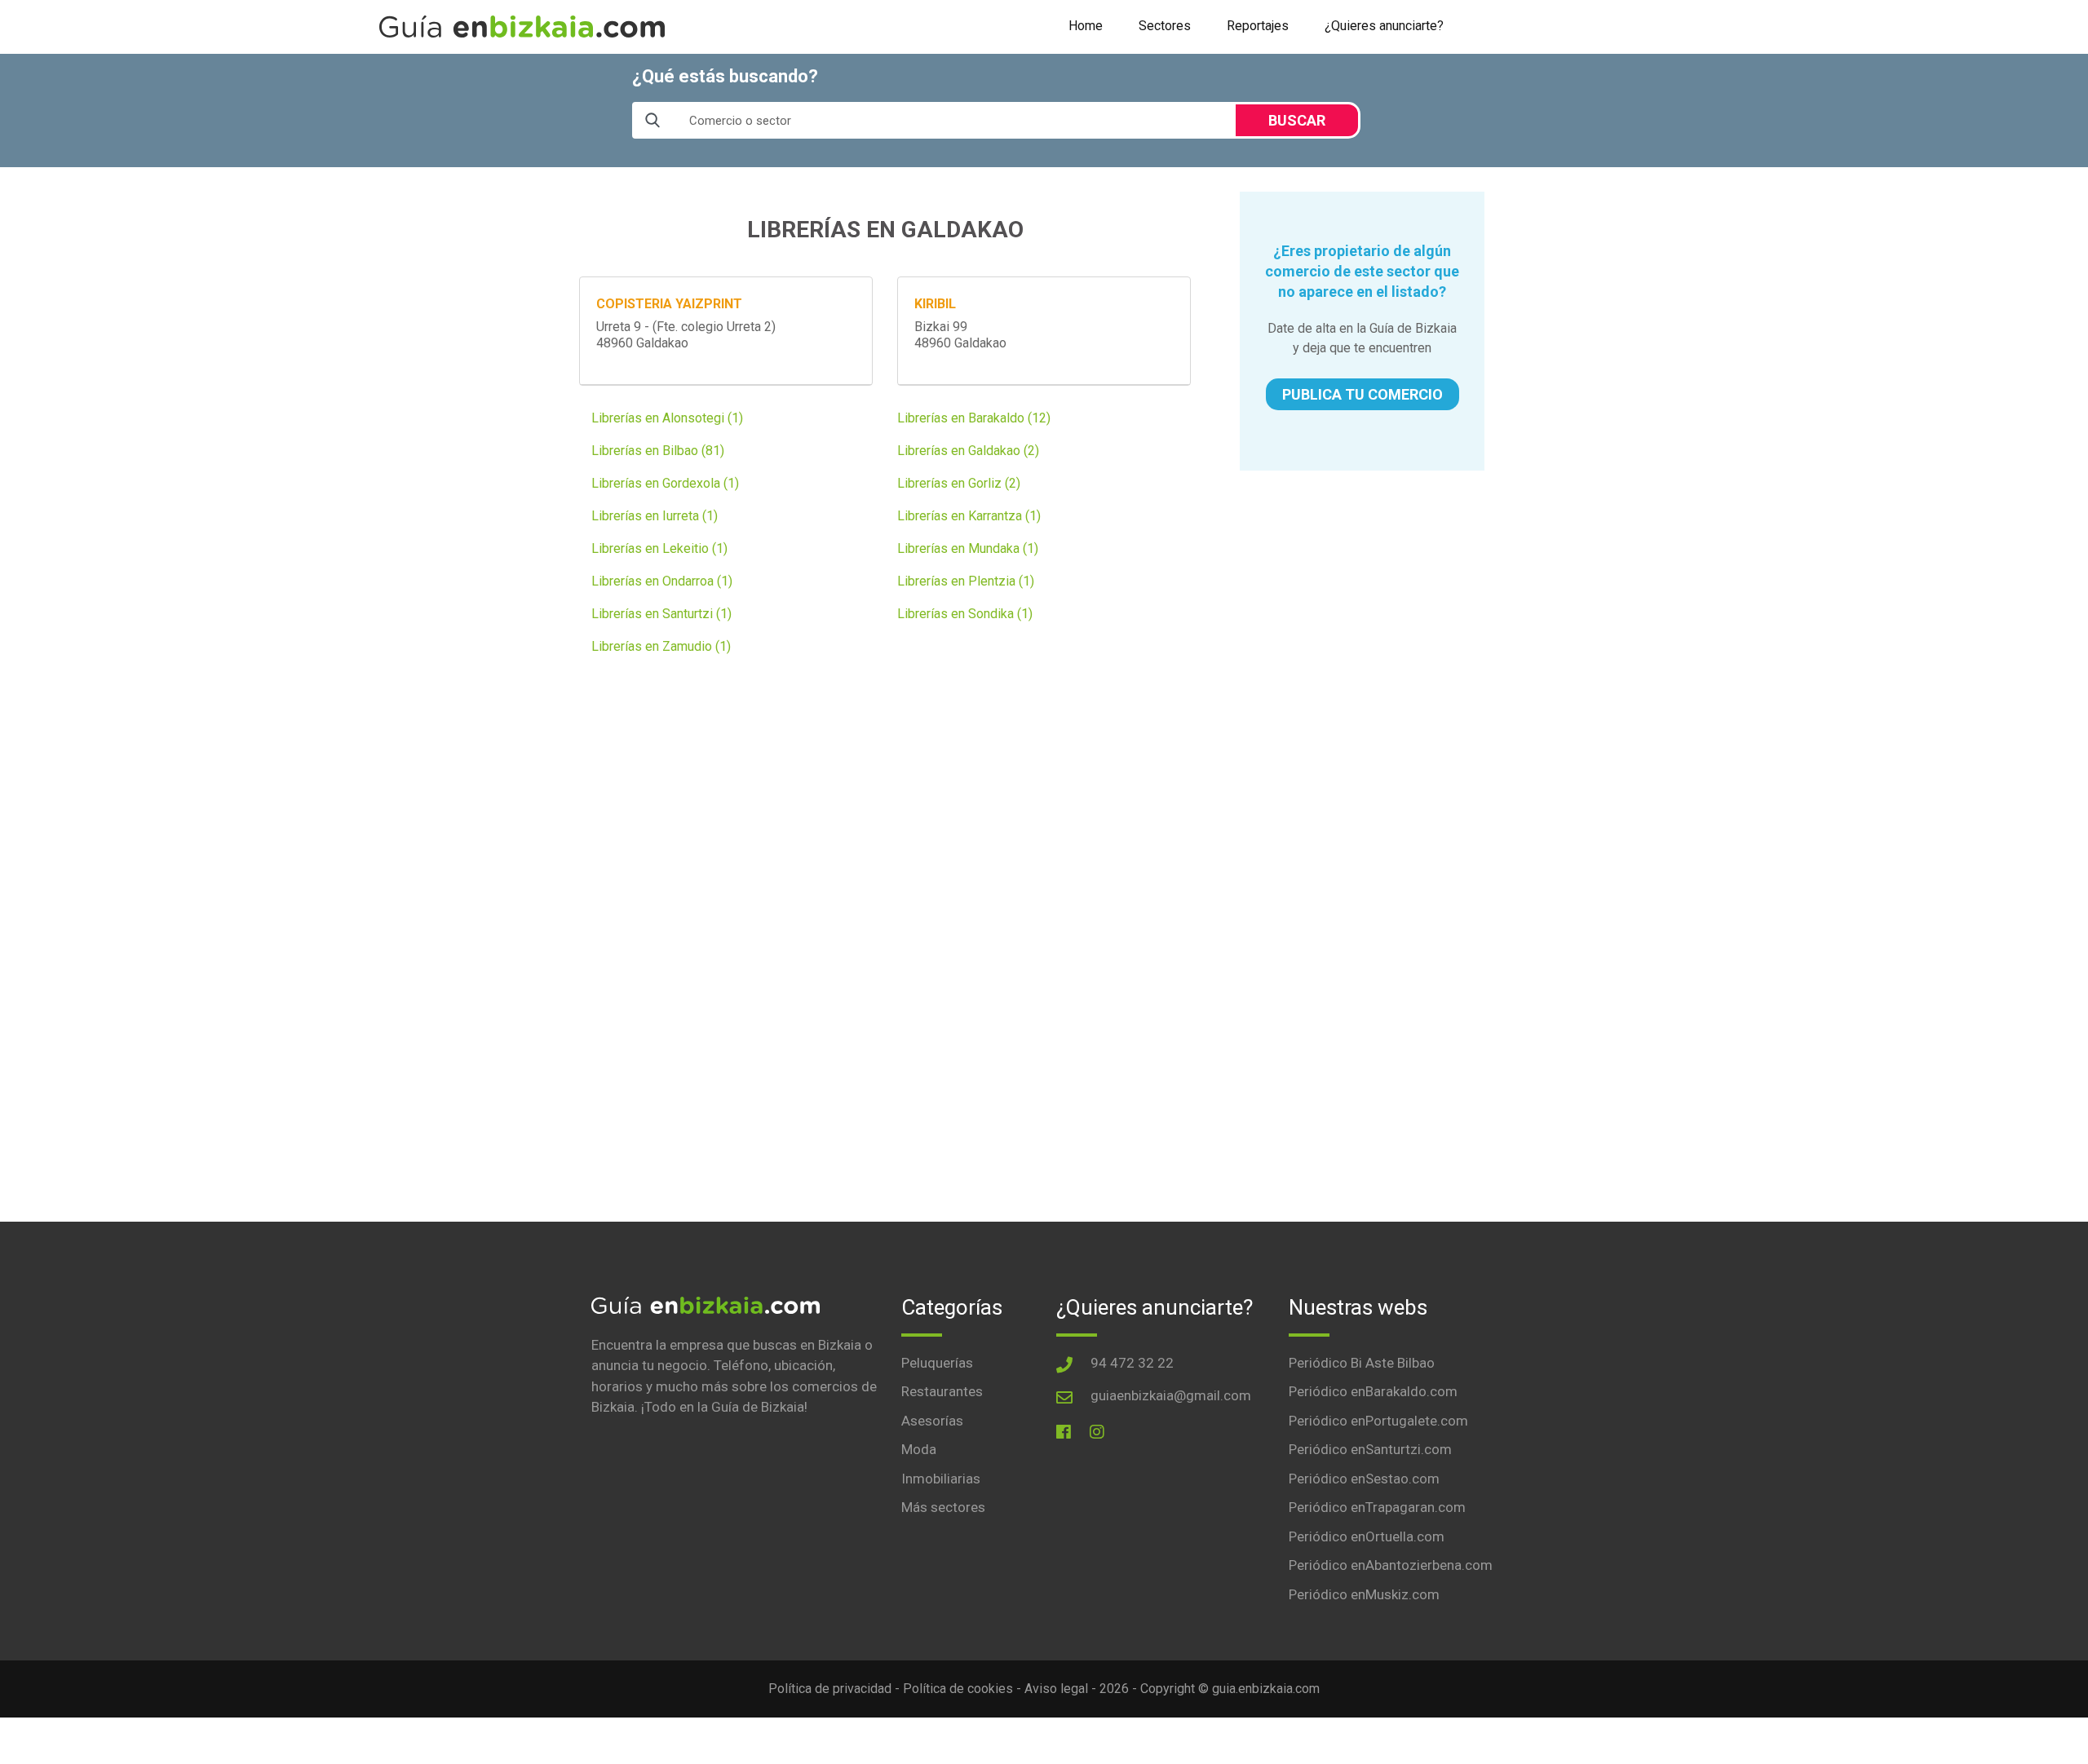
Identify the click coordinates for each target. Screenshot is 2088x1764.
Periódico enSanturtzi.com (1370, 1449)
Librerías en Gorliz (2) (959, 483)
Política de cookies (958, 1689)
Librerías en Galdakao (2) (968, 451)
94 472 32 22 (1132, 1363)
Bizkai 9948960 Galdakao (960, 335)
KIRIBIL (935, 304)
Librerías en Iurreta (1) (655, 516)
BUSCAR (1297, 120)
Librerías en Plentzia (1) (966, 581)
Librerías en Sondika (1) (965, 614)
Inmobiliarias (941, 1479)
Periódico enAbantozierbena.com (1391, 1565)
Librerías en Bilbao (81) (658, 451)
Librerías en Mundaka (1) (968, 548)
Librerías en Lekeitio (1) (659, 548)
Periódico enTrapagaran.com (1377, 1507)
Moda (919, 1449)
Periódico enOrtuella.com (1367, 1536)
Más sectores (943, 1507)
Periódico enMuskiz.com (1364, 1594)
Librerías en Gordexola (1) (665, 483)
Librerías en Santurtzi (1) (661, 614)
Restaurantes (942, 1391)
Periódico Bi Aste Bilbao (1362, 1363)
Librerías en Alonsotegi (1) (667, 418)
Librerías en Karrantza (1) (969, 516)
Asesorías (932, 1421)
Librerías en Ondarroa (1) (662, 581)
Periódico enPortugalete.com (1378, 1421)
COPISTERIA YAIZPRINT (669, 304)
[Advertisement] (1362, 597)
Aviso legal (1056, 1689)
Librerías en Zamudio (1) (661, 646)
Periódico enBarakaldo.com (1373, 1391)
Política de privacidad (830, 1689)
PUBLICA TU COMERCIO (1363, 394)
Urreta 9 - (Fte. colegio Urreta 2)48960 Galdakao (686, 335)
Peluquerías (937, 1363)
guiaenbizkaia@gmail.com (1171, 1395)
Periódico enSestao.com (1364, 1479)
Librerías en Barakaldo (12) (974, 418)
